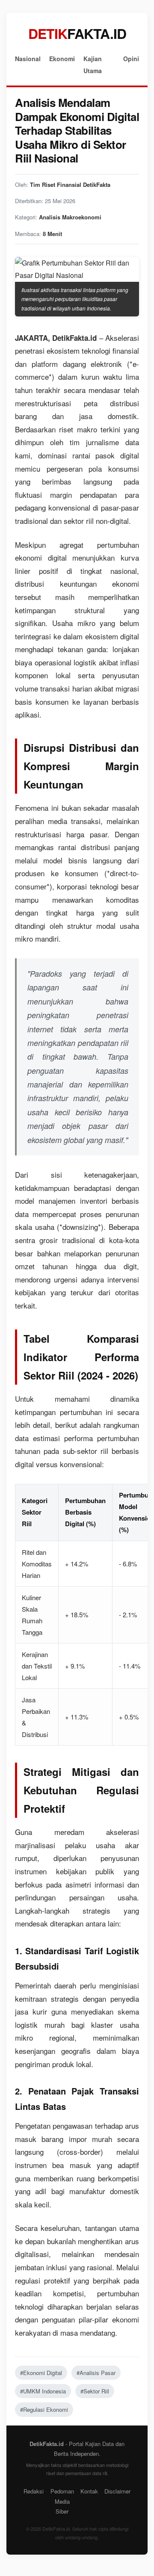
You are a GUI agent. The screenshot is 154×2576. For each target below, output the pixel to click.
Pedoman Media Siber (62, 2501)
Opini (131, 59)
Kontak (89, 2491)
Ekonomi (62, 59)
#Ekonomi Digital (41, 2373)
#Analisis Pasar (96, 2373)
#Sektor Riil (95, 2391)
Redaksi (34, 2491)
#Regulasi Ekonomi (44, 2409)
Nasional (28, 59)
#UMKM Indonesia (43, 2391)
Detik (77, 33)
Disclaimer (117, 2491)
